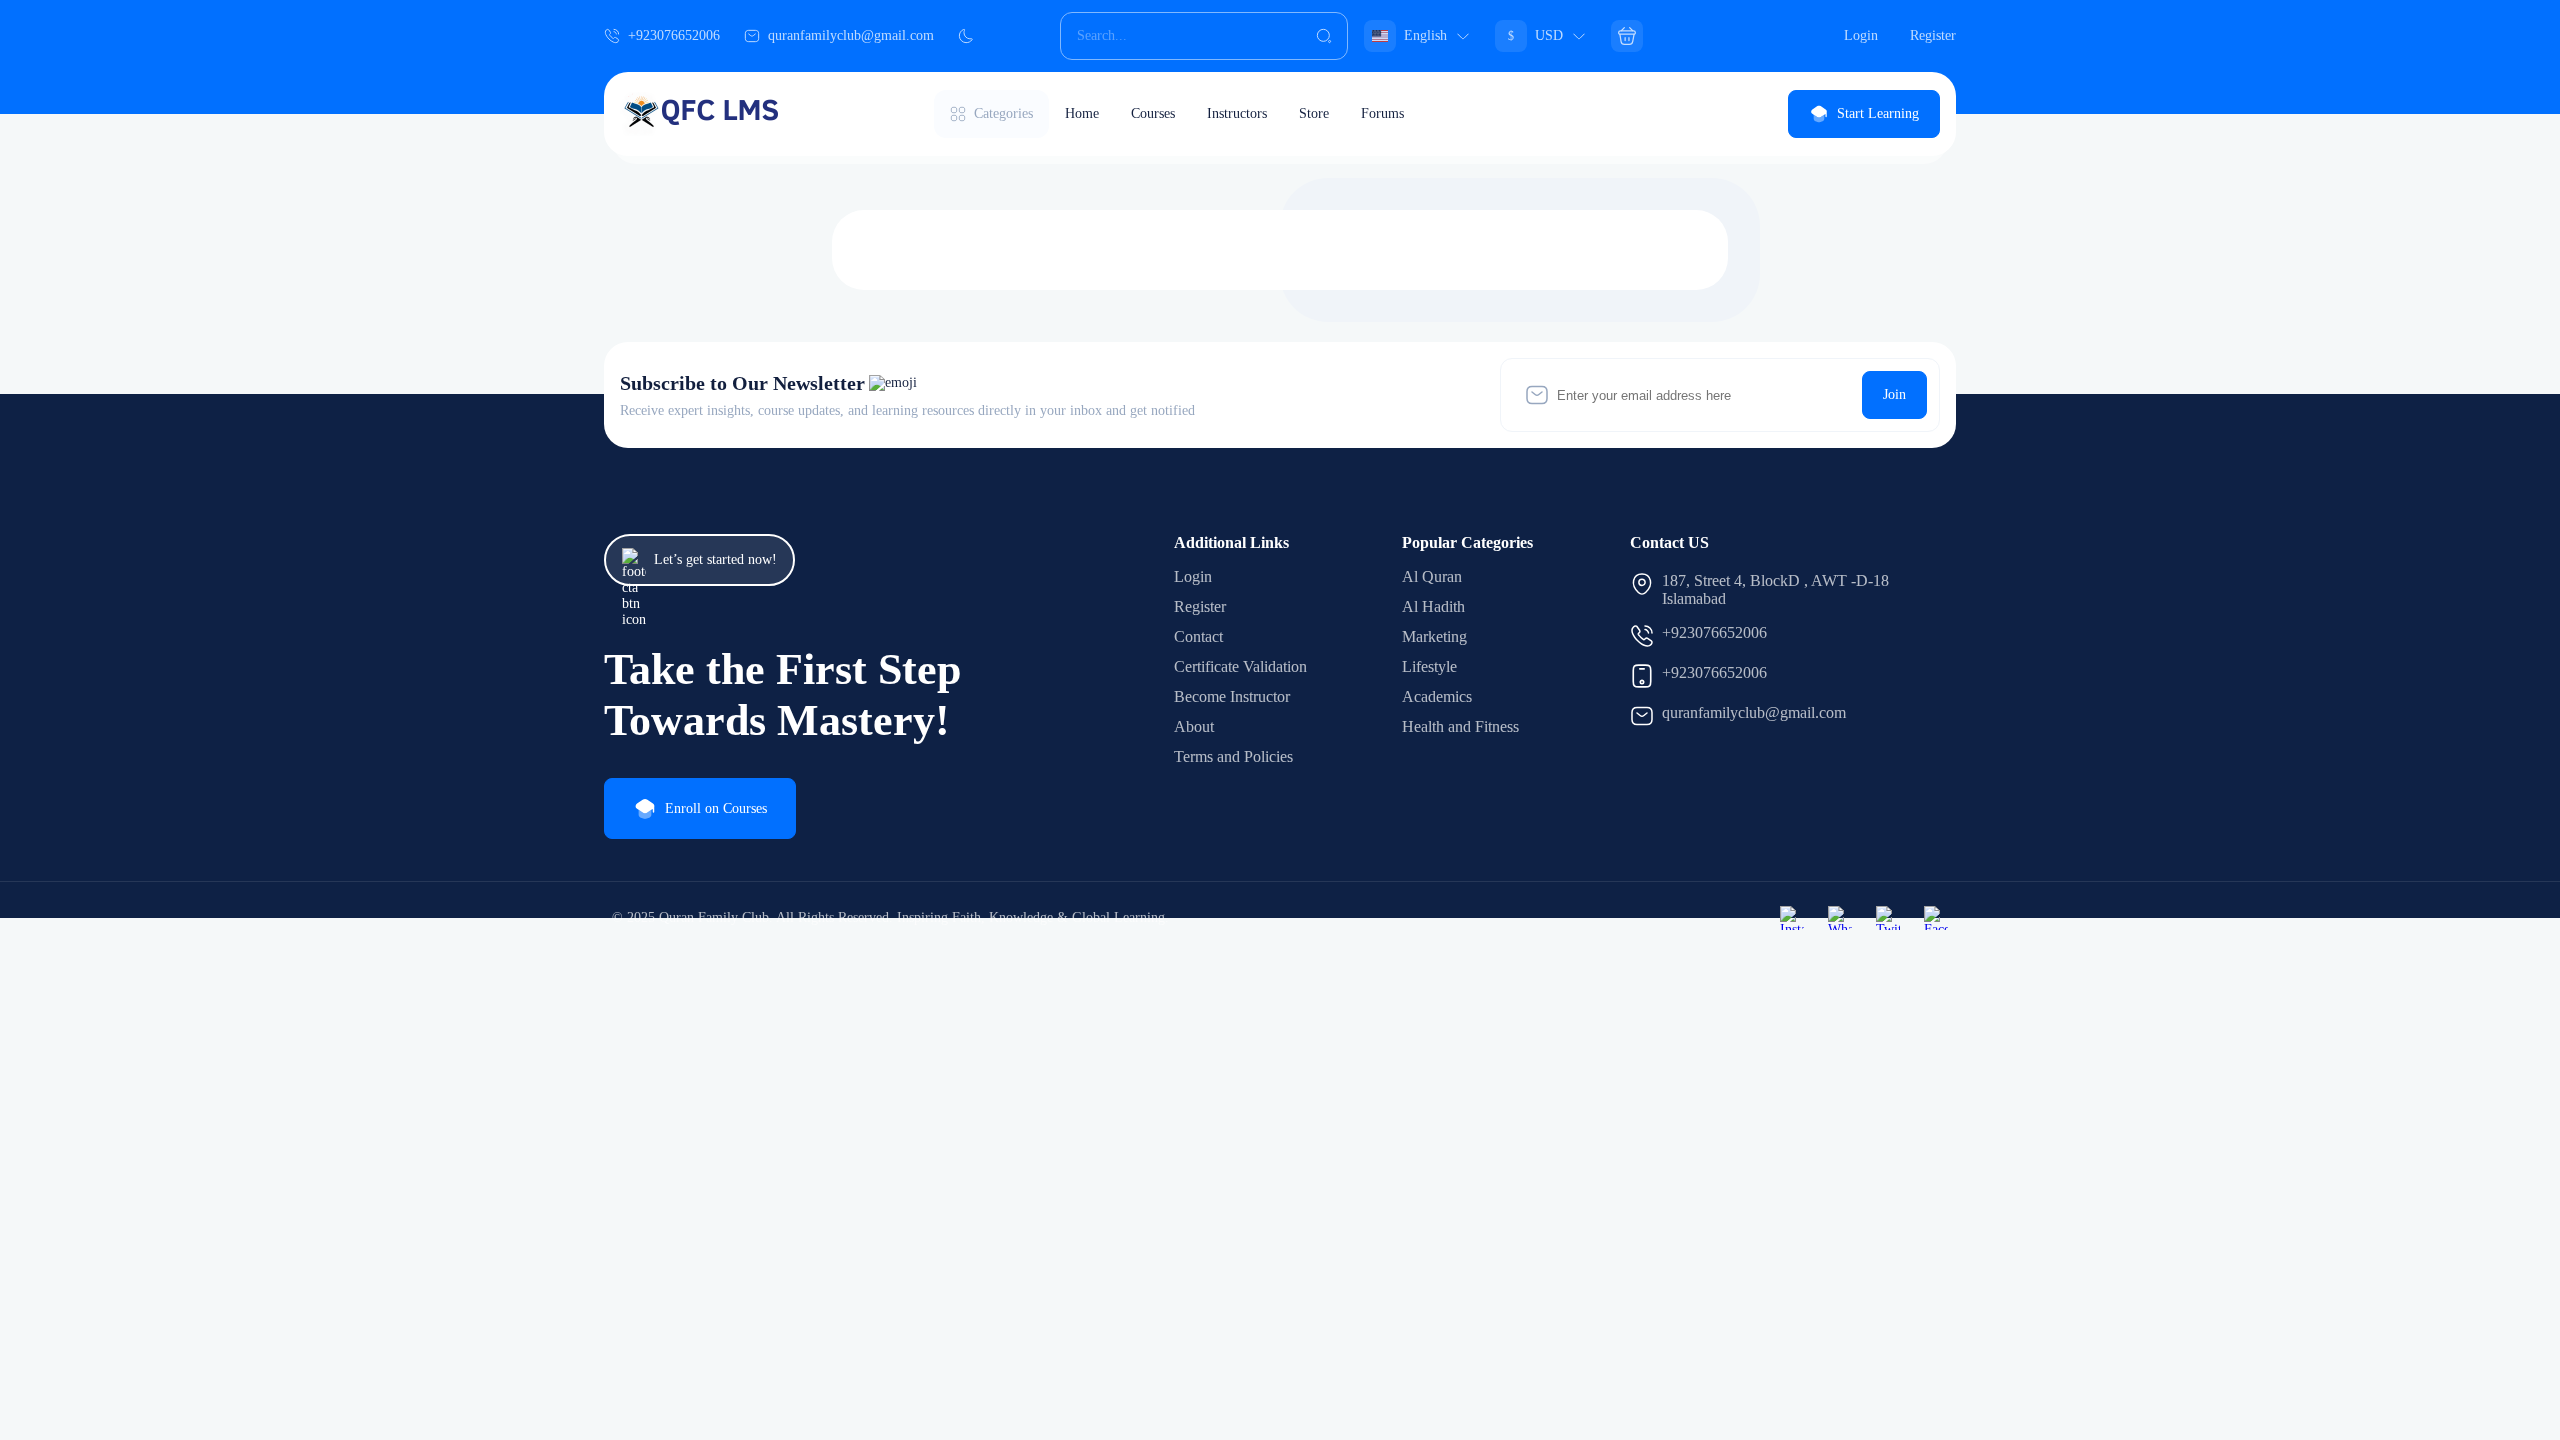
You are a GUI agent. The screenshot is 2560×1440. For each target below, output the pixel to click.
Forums (1382, 113)
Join (1894, 394)
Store (1314, 113)
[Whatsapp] (1840, 918)
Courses (1153, 113)
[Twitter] (1888, 918)
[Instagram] (1792, 918)
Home (1082, 113)
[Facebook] (1936, 918)
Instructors (1237, 113)
